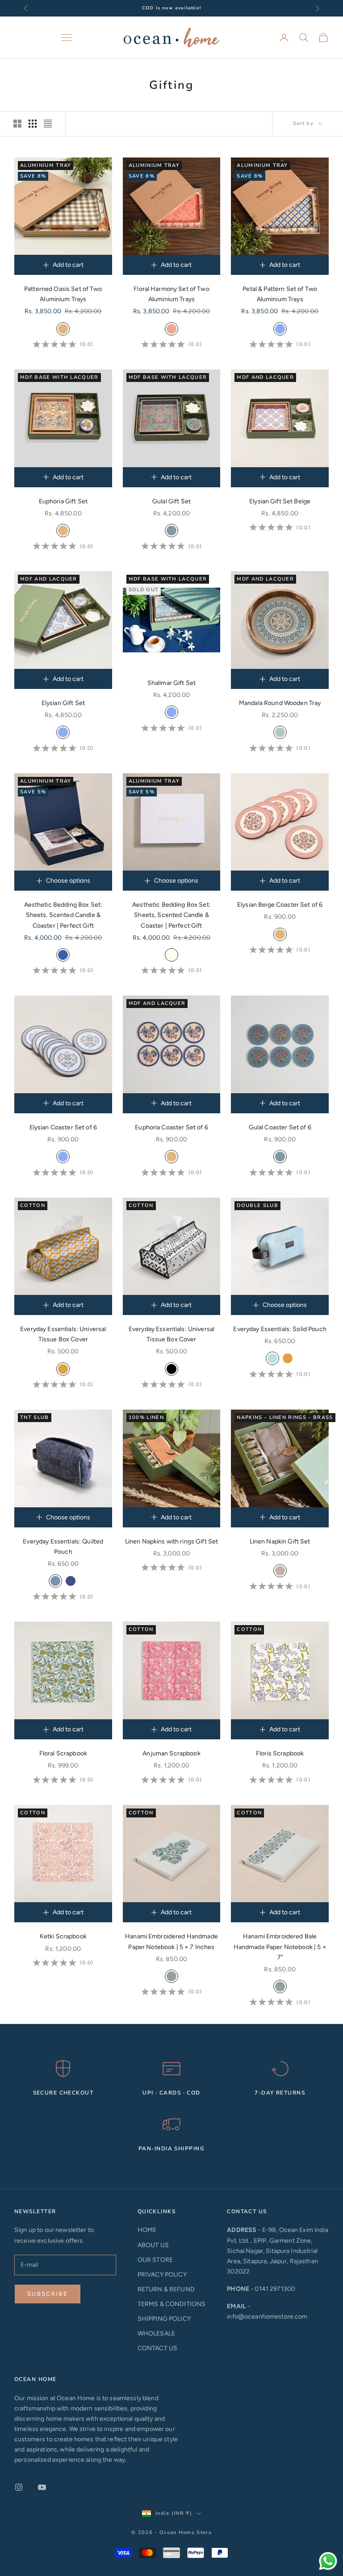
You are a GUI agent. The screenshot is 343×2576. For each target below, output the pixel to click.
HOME (147, 2230)
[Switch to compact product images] (48, 124)
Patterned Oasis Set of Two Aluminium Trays (63, 294)
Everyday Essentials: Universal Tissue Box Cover (63, 1334)
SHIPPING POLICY (164, 2319)
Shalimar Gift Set (171, 683)
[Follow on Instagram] (19, 2487)
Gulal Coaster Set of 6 (280, 1127)
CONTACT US (157, 2348)
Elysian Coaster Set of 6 (63, 1127)
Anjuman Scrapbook (171, 1753)
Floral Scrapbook (63, 1753)
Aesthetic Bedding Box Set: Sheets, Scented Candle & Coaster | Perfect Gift (63, 915)
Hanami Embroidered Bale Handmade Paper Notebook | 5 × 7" (280, 1947)
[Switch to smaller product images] (33, 124)
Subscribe (48, 2294)
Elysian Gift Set (63, 703)
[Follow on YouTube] (42, 2487)
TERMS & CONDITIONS (172, 2304)
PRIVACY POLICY (162, 2275)
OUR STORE (155, 2260)
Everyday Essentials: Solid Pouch (280, 1329)
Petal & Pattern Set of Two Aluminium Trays (280, 294)
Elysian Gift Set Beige (280, 501)
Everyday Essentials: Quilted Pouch (63, 1547)
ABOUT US (153, 2245)
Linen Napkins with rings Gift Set (172, 1541)
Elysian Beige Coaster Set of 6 (280, 905)
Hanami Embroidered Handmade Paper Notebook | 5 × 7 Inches (171, 1941)
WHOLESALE (156, 2333)
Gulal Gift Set (171, 501)
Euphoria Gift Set (63, 501)
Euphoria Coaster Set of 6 (171, 1127)
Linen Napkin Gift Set (280, 1541)
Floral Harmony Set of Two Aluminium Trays (171, 294)
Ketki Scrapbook (63, 1936)
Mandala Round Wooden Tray (280, 703)
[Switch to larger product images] (17, 124)
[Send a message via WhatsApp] (328, 2561)
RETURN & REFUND (166, 2289)
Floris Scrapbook (280, 1753)
